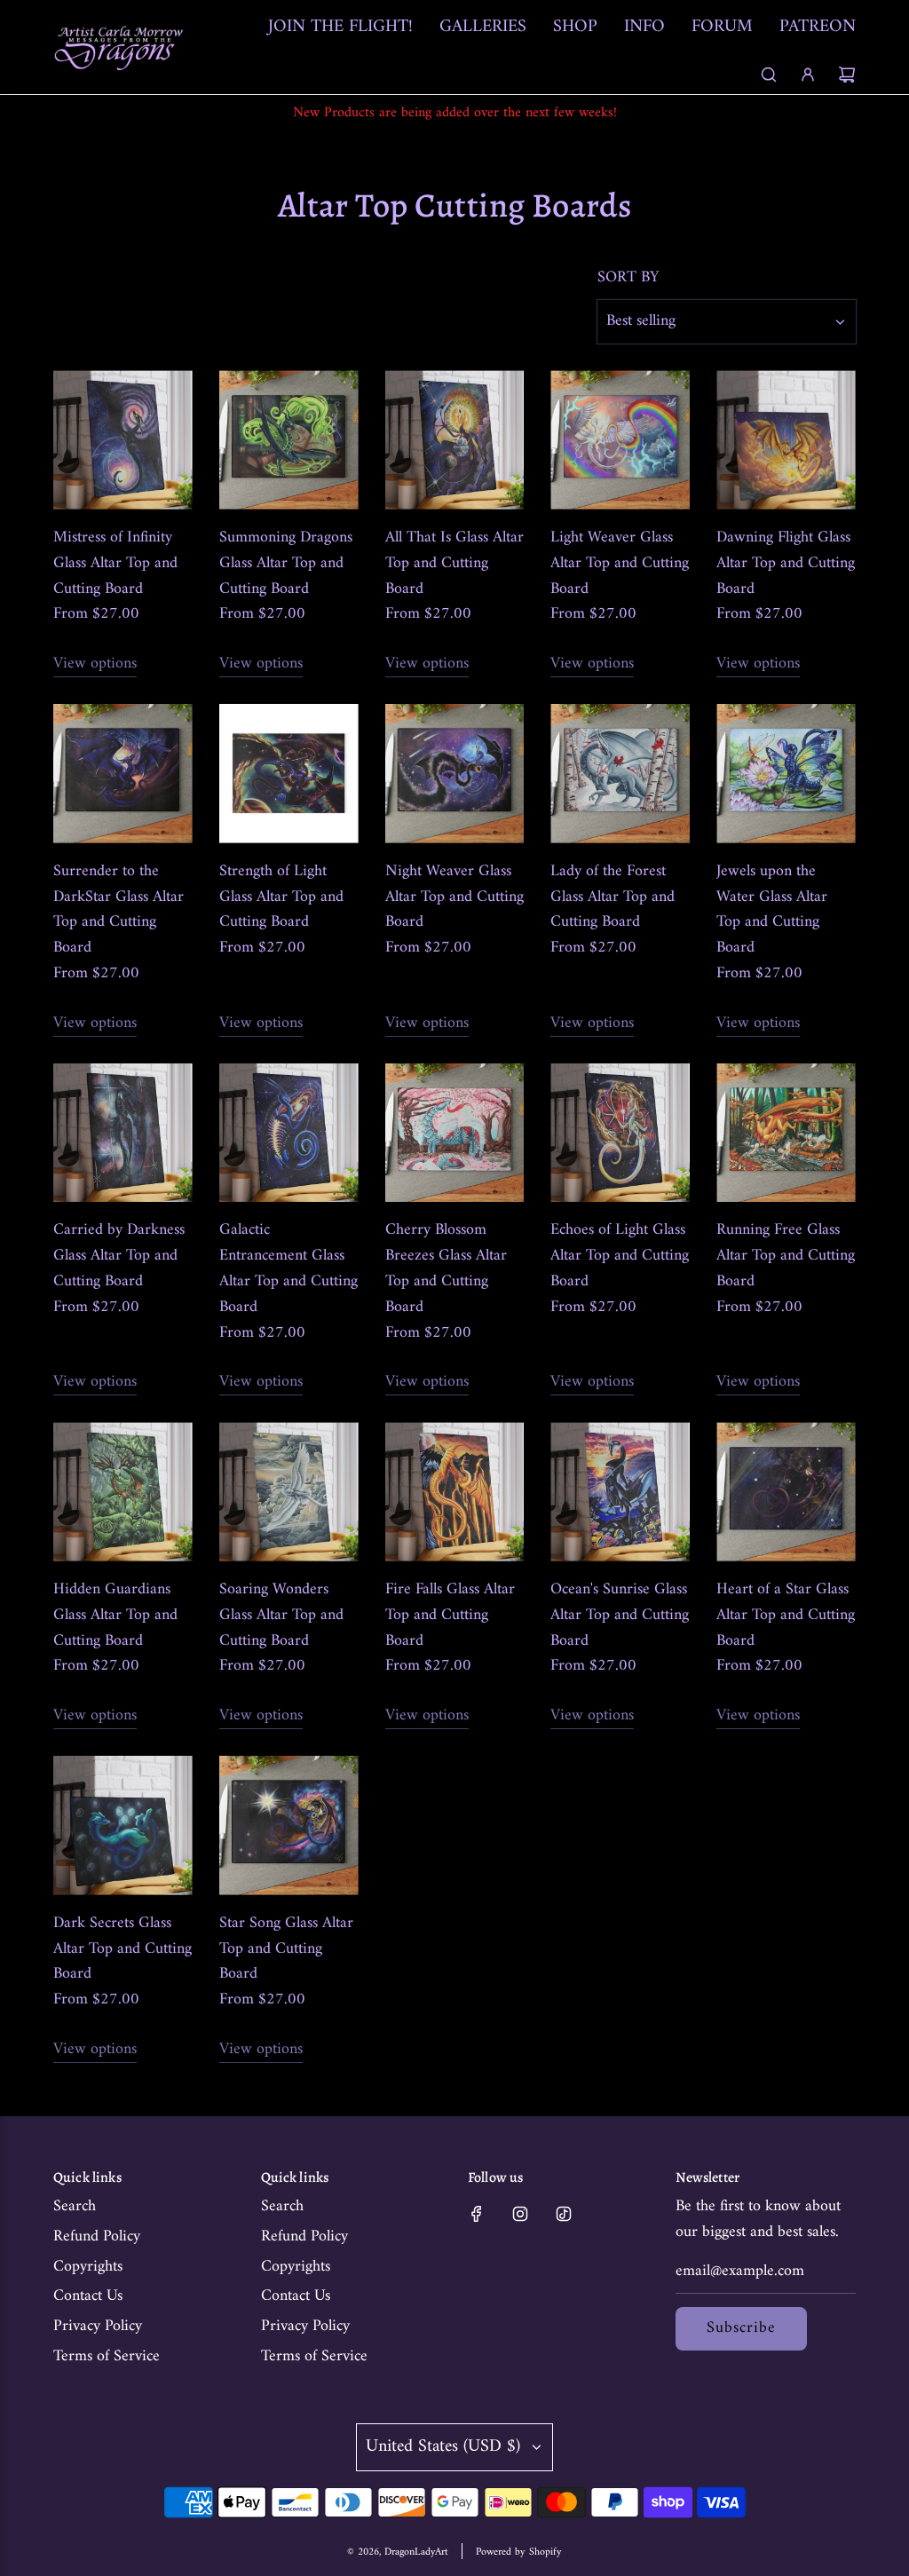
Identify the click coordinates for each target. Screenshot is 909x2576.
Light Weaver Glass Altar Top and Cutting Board (620, 564)
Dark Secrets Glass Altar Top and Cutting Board (123, 1949)
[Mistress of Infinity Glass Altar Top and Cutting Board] (123, 440)
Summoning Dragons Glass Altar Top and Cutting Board (286, 564)
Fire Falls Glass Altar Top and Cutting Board (450, 1616)
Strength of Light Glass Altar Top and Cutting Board (281, 897)
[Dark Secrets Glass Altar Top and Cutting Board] (123, 1825)
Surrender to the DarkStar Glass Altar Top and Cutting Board (119, 910)
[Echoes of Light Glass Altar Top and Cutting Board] (620, 1133)
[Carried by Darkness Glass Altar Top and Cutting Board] (123, 1133)
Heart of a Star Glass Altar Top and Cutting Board (786, 1616)
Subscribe (741, 2328)
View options (95, 664)
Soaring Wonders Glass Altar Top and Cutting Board (281, 1616)
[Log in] (808, 75)
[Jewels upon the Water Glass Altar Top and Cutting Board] (786, 774)
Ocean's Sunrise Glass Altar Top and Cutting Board (620, 1616)
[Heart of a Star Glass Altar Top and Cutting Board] (786, 1492)
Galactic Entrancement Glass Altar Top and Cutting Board (289, 1269)
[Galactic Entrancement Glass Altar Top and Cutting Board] (289, 1133)
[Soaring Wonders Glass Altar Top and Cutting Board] (289, 1492)
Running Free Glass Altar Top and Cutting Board (786, 1256)
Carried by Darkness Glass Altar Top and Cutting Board (119, 1256)
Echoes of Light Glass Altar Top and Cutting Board (620, 1256)
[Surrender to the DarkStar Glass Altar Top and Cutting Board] (123, 774)
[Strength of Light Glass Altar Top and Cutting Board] (289, 774)
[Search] (769, 75)
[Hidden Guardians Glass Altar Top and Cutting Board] (123, 1492)
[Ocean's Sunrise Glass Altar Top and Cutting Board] (620, 1492)
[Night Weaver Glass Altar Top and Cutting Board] (455, 774)
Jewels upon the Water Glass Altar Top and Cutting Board (772, 910)
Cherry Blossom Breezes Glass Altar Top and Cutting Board (446, 1269)
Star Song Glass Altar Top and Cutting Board (286, 1949)
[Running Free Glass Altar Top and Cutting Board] (786, 1133)
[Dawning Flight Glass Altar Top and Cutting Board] (786, 440)
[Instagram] (520, 2214)
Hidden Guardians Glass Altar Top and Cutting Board (115, 1616)
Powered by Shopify (519, 2552)
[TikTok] (564, 2214)
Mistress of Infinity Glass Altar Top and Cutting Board (115, 564)
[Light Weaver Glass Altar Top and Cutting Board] (620, 440)
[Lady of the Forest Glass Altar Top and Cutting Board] (620, 774)
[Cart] (847, 75)
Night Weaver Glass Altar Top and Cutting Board (454, 897)
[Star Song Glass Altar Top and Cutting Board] (289, 1825)
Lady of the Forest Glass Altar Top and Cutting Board (613, 897)
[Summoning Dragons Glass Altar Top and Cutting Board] (289, 440)
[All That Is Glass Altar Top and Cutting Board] (455, 440)
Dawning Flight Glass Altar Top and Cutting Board (786, 564)
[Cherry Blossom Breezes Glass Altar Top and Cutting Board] (455, 1133)
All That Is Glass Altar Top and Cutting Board (454, 564)
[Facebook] (477, 2214)
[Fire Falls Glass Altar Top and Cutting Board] (455, 1492)
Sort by (628, 278)
